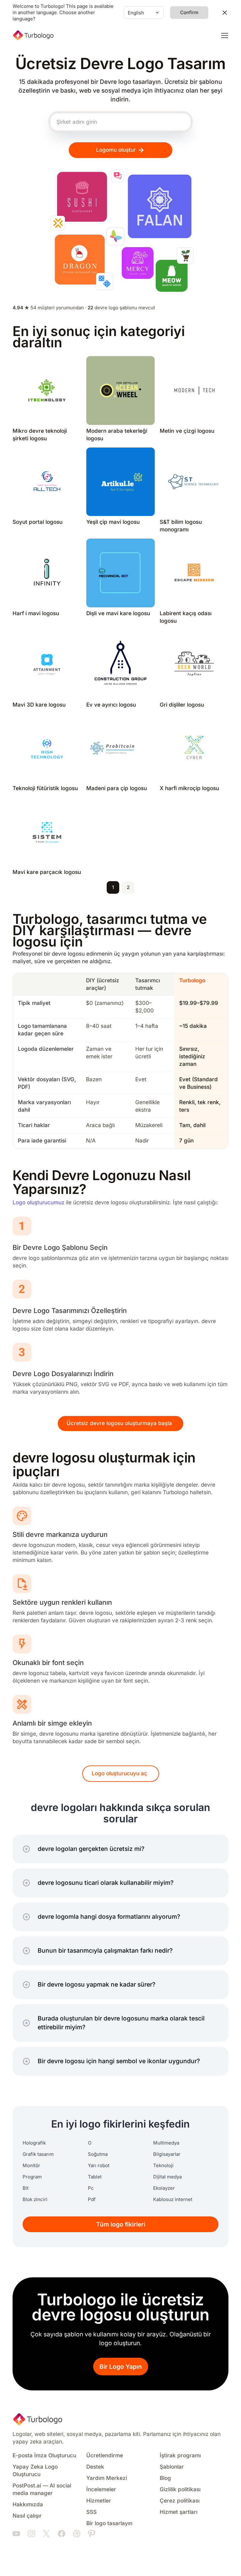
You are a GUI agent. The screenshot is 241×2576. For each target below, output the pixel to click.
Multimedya (166, 2143)
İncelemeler (101, 2489)
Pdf (92, 2199)
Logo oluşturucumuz (38, 1203)
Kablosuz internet (173, 2199)
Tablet (95, 2177)
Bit (26, 2188)
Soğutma (98, 2154)
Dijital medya (167, 2177)
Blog (165, 2478)
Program (32, 2177)
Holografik (34, 2143)
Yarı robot (99, 2166)
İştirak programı (180, 2456)
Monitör (31, 2166)
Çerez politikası (180, 2501)
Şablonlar (172, 2467)
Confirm (189, 13)
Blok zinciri (35, 2199)
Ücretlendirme (105, 2456)
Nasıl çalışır (27, 2516)
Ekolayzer (164, 2188)
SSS (91, 2512)
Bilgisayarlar (167, 2154)
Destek (95, 2467)
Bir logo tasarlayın (109, 2523)
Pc (91, 2188)
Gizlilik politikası (180, 2489)
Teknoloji (163, 2166)
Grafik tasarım (38, 2154)
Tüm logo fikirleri (121, 2224)
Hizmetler (99, 2501)
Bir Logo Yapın (121, 2367)
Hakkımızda (28, 2505)
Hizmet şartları (179, 2512)
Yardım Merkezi (107, 2478)
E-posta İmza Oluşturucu (44, 2456)
